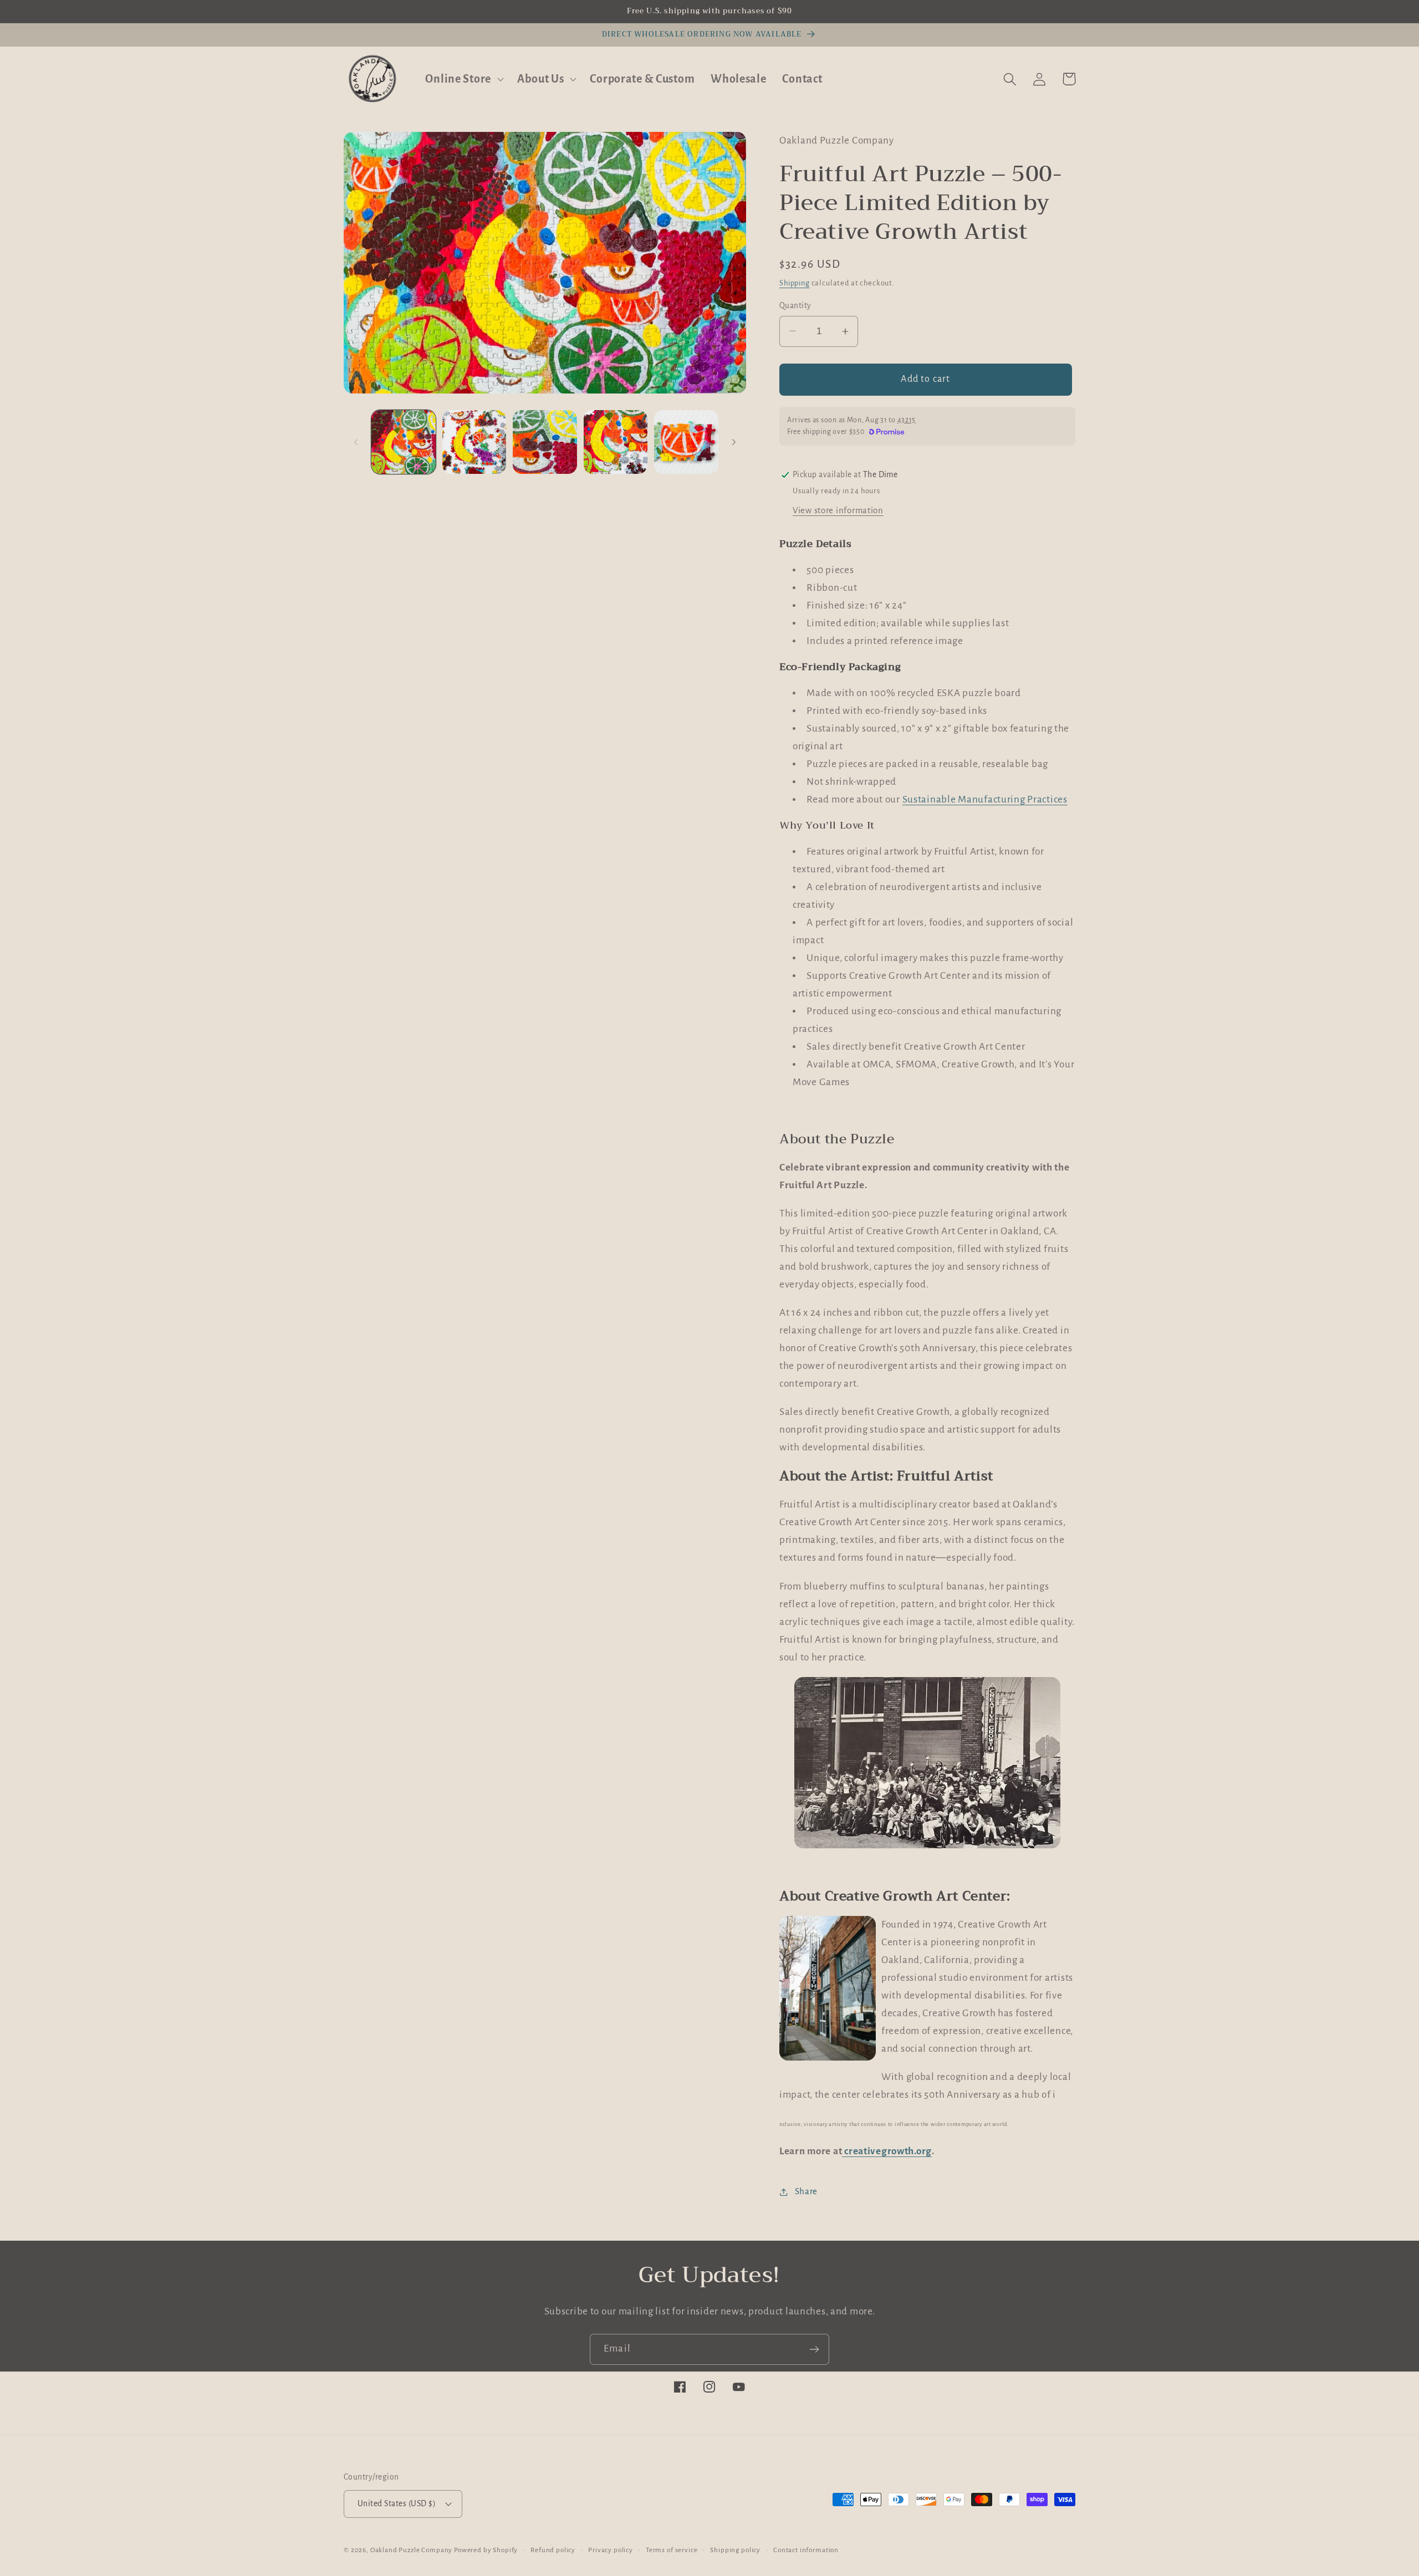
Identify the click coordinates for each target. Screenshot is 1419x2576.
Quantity (795, 305)
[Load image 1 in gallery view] (404, 442)
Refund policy (553, 2550)
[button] (463, 79)
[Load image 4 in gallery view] (616, 442)
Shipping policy (735, 2550)
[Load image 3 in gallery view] (545, 442)
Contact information (806, 2550)
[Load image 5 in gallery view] (686, 442)
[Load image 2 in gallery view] (474, 442)
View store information (838, 510)
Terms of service (672, 2550)
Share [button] (806, 2191)
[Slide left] (356, 442)
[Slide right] (734, 442)
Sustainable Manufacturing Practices (985, 799)
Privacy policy (611, 2550)
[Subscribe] (814, 2349)
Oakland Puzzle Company (411, 2550)
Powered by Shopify (486, 2550)
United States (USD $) (397, 2504)
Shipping (795, 283)
